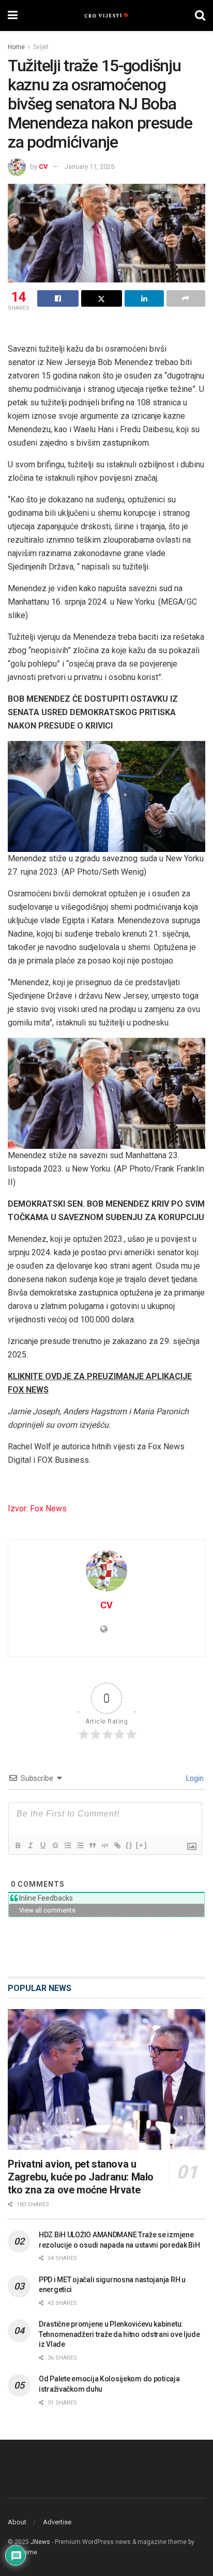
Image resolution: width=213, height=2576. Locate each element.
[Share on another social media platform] (186, 298)
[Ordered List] (67, 1845)
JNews (40, 2542)
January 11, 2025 (89, 167)
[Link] (117, 1845)
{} (129, 1845)
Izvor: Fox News (37, 1508)
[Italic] (30, 1845)
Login (194, 1778)
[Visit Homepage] (106, 15)
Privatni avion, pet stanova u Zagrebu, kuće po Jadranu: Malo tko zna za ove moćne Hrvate (81, 2177)
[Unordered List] (80, 1845)
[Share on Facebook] (58, 298)
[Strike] (55, 1845)
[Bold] (18, 1845)
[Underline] (42, 1845)
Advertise (57, 2522)
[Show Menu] (13, 15)
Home (16, 47)
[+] (142, 1845)
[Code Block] (104, 1845)
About (17, 2522)
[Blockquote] (92, 1845)
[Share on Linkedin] (144, 298)
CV (43, 167)
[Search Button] (200, 15)
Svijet (41, 47)
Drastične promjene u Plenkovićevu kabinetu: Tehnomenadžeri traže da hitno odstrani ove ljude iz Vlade (119, 2334)
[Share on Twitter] (102, 298)
